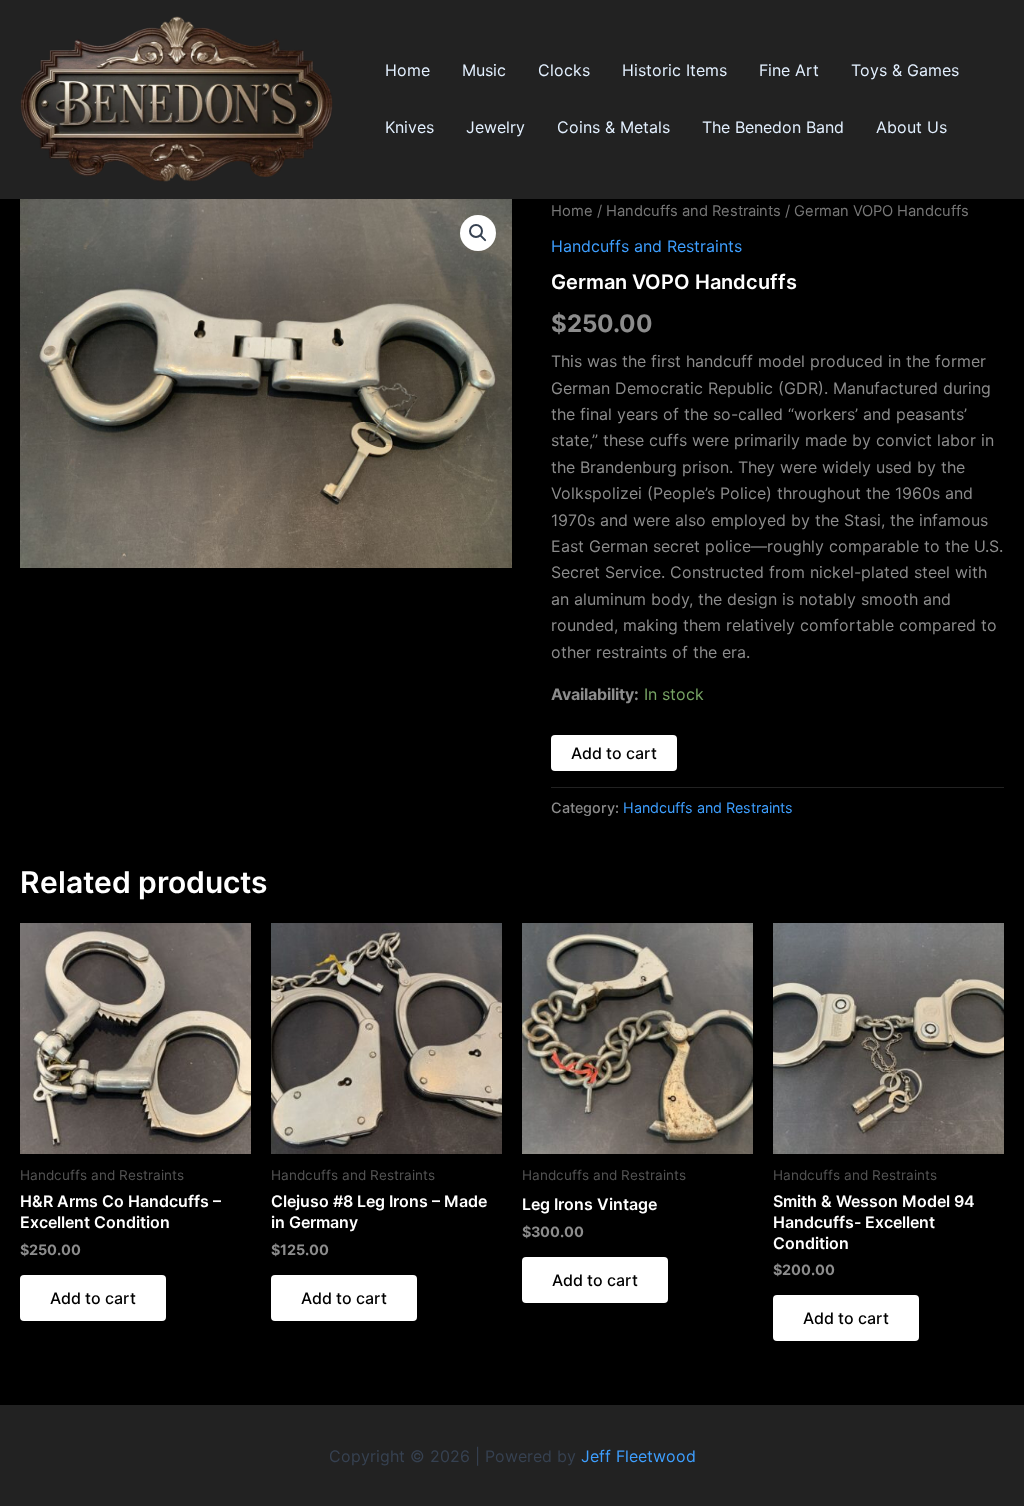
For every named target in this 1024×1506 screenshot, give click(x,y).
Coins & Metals (613, 127)
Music (484, 70)
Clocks (564, 70)
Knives (409, 127)
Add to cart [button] (93, 1298)
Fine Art (789, 70)
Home (407, 70)
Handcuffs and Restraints (693, 211)
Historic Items (674, 70)
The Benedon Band (773, 127)
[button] (478, 233)
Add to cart (614, 753)
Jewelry (495, 127)
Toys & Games (905, 70)
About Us (911, 127)
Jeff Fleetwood (638, 1456)
